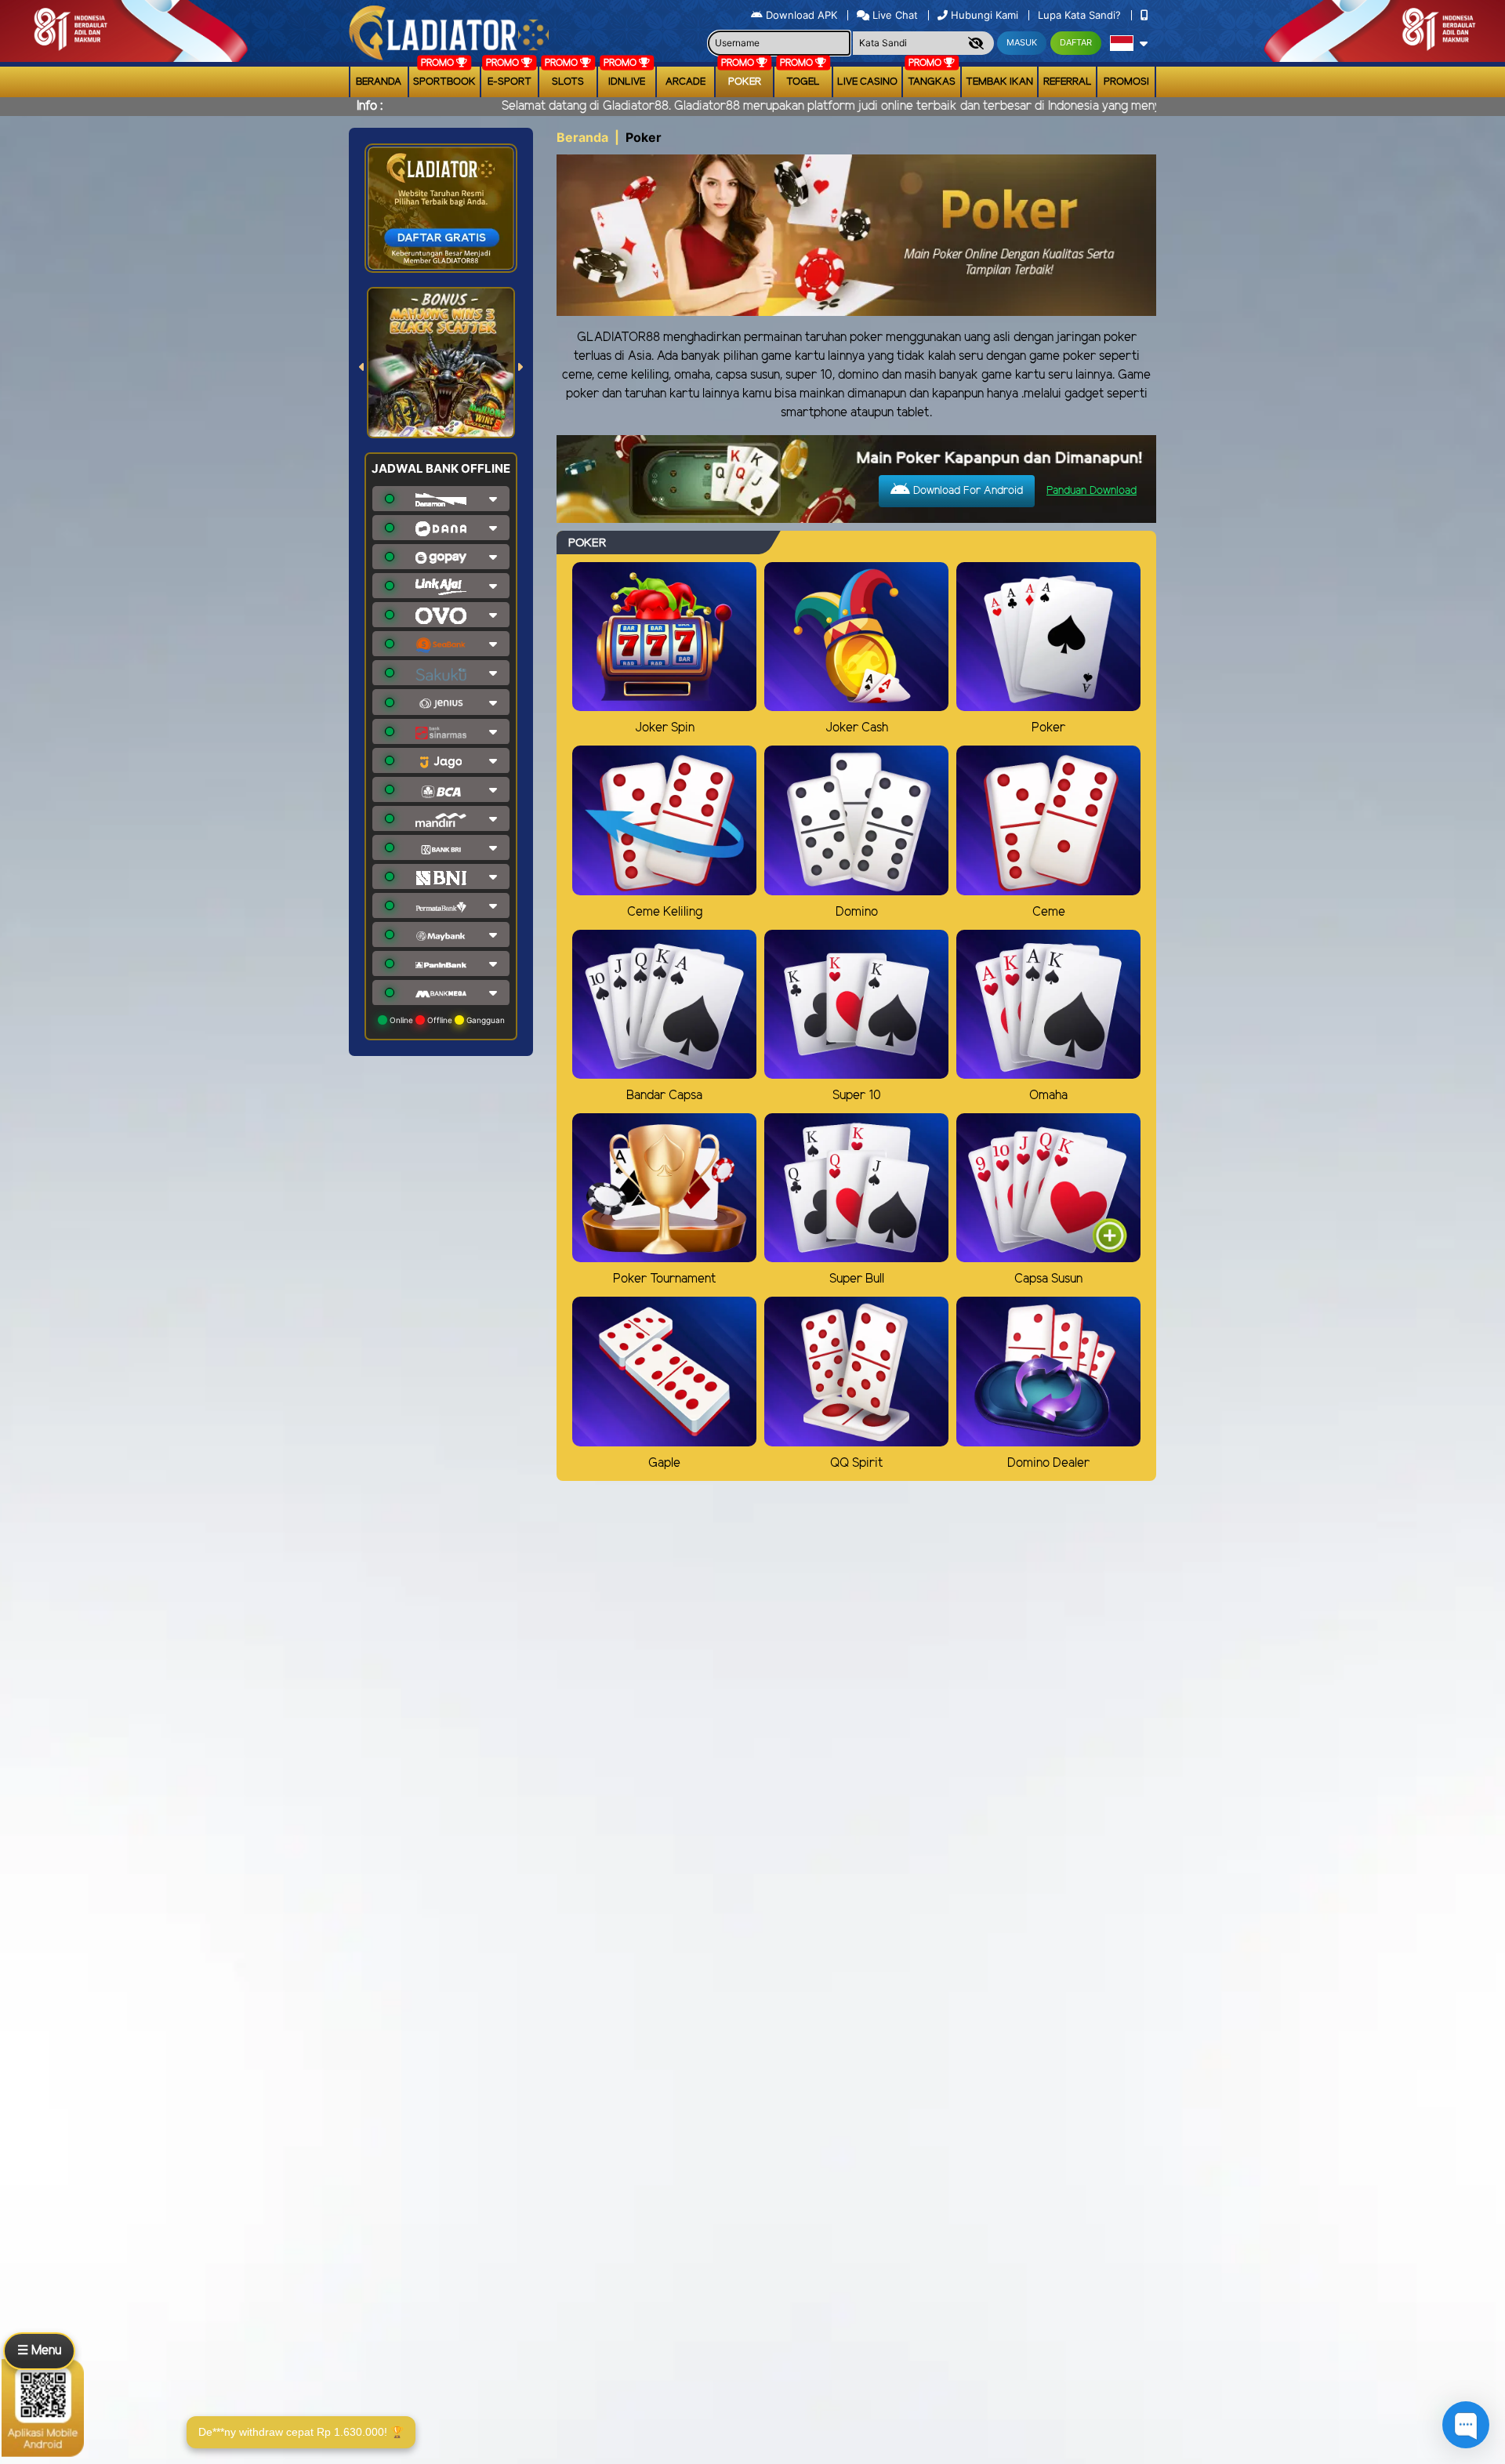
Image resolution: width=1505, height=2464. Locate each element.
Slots (568, 82)
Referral (1068, 82)
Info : (370, 106)
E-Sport (510, 82)
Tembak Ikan (999, 82)
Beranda (379, 82)
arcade (685, 82)
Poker (745, 82)
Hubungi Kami (985, 15)
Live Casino (867, 82)
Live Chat (894, 15)
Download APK (801, 15)
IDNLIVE (627, 82)
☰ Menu (39, 2351)
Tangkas (932, 82)
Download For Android (966, 491)
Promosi (1126, 82)
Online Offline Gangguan (446, 1020)
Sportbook (444, 82)
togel (803, 82)
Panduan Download (1092, 491)
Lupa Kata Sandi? (1081, 15)
